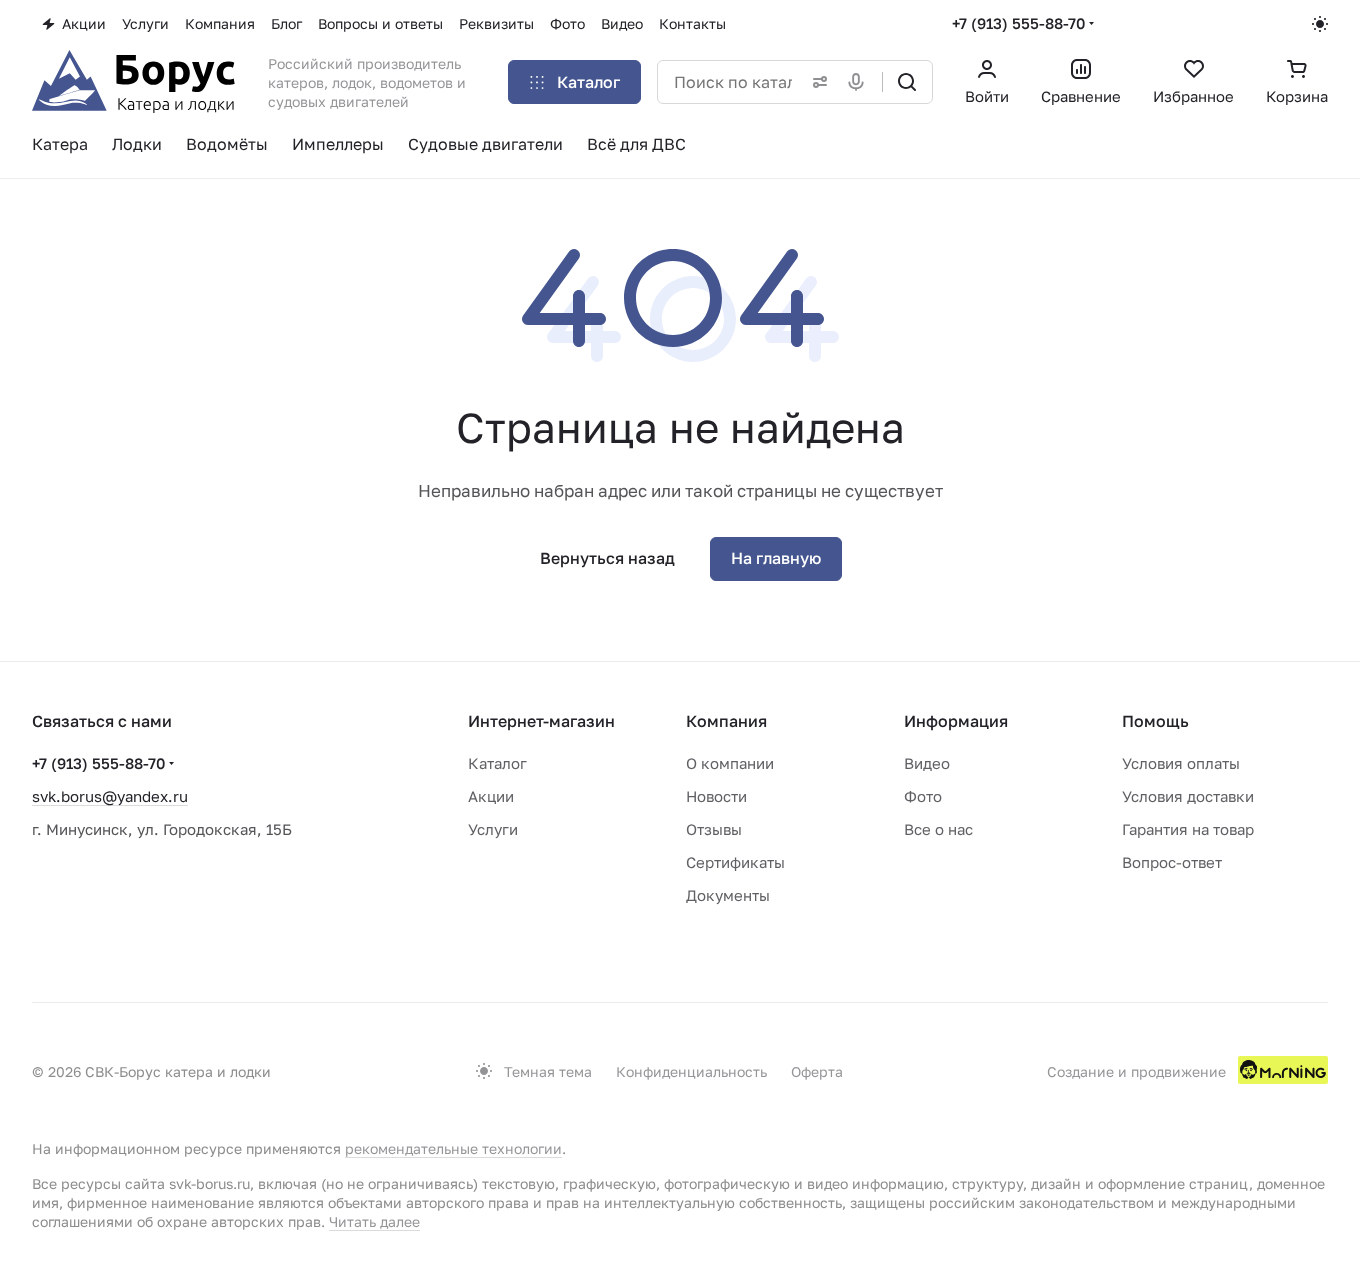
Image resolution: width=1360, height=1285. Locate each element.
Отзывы (714, 829)
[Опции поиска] (816, 82)
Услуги (493, 829)
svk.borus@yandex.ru (110, 796)
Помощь (1155, 721)
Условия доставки (1188, 796)
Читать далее (374, 1221)
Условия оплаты (1181, 763)
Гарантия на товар (1188, 829)
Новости (716, 796)
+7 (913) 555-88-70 (1018, 23)
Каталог (497, 763)
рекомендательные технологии (453, 1148)
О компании (730, 763)
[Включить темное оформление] (1320, 24)
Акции (491, 796)
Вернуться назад (607, 558)
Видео (927, 763)
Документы (728, 895)
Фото (923, 796)
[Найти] (907, 82)
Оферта (817, 1071)
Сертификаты (735, 862)
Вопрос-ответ (1172, 862)
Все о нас (938, 829)
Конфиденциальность (691, 1071)
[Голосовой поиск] (860, 82)
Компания (726, 721)
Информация (956, 721)
